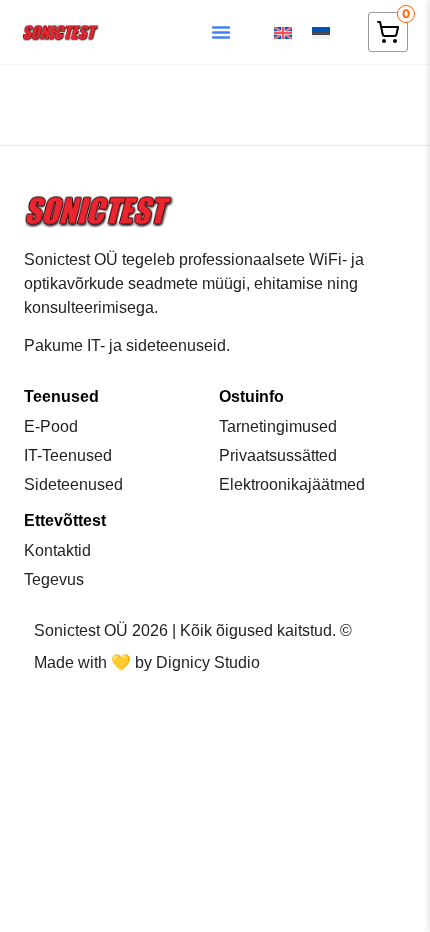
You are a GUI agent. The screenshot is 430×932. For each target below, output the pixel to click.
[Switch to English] (283, 32)
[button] (221, 32)
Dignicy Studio (208, 662)
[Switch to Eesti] (321, 32)
